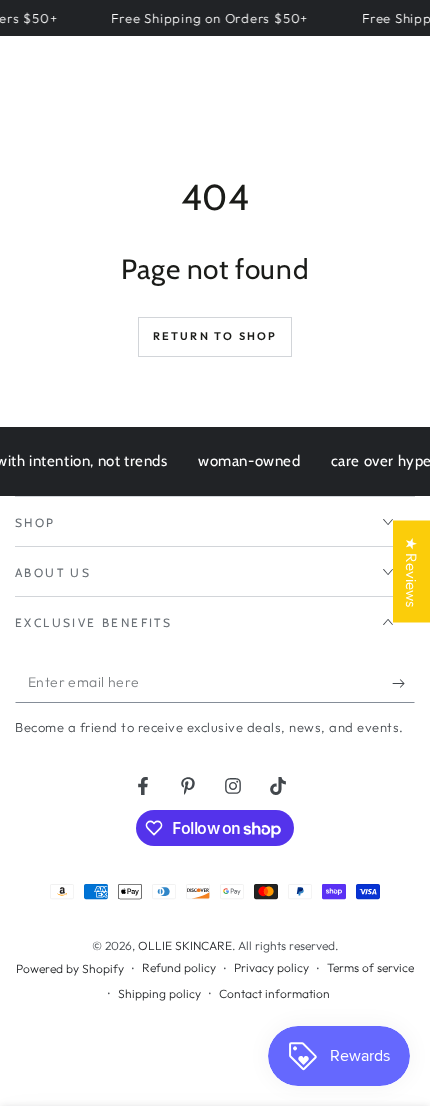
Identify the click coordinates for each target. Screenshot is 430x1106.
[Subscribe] (403, 683)
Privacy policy (271, 967)
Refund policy (179, 967)
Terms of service (370, 967)
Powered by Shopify (70, 968)
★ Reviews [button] (411, 572)
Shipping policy (159, 993)
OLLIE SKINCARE (185, 945)
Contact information (274, 993)
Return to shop (215, 336)
